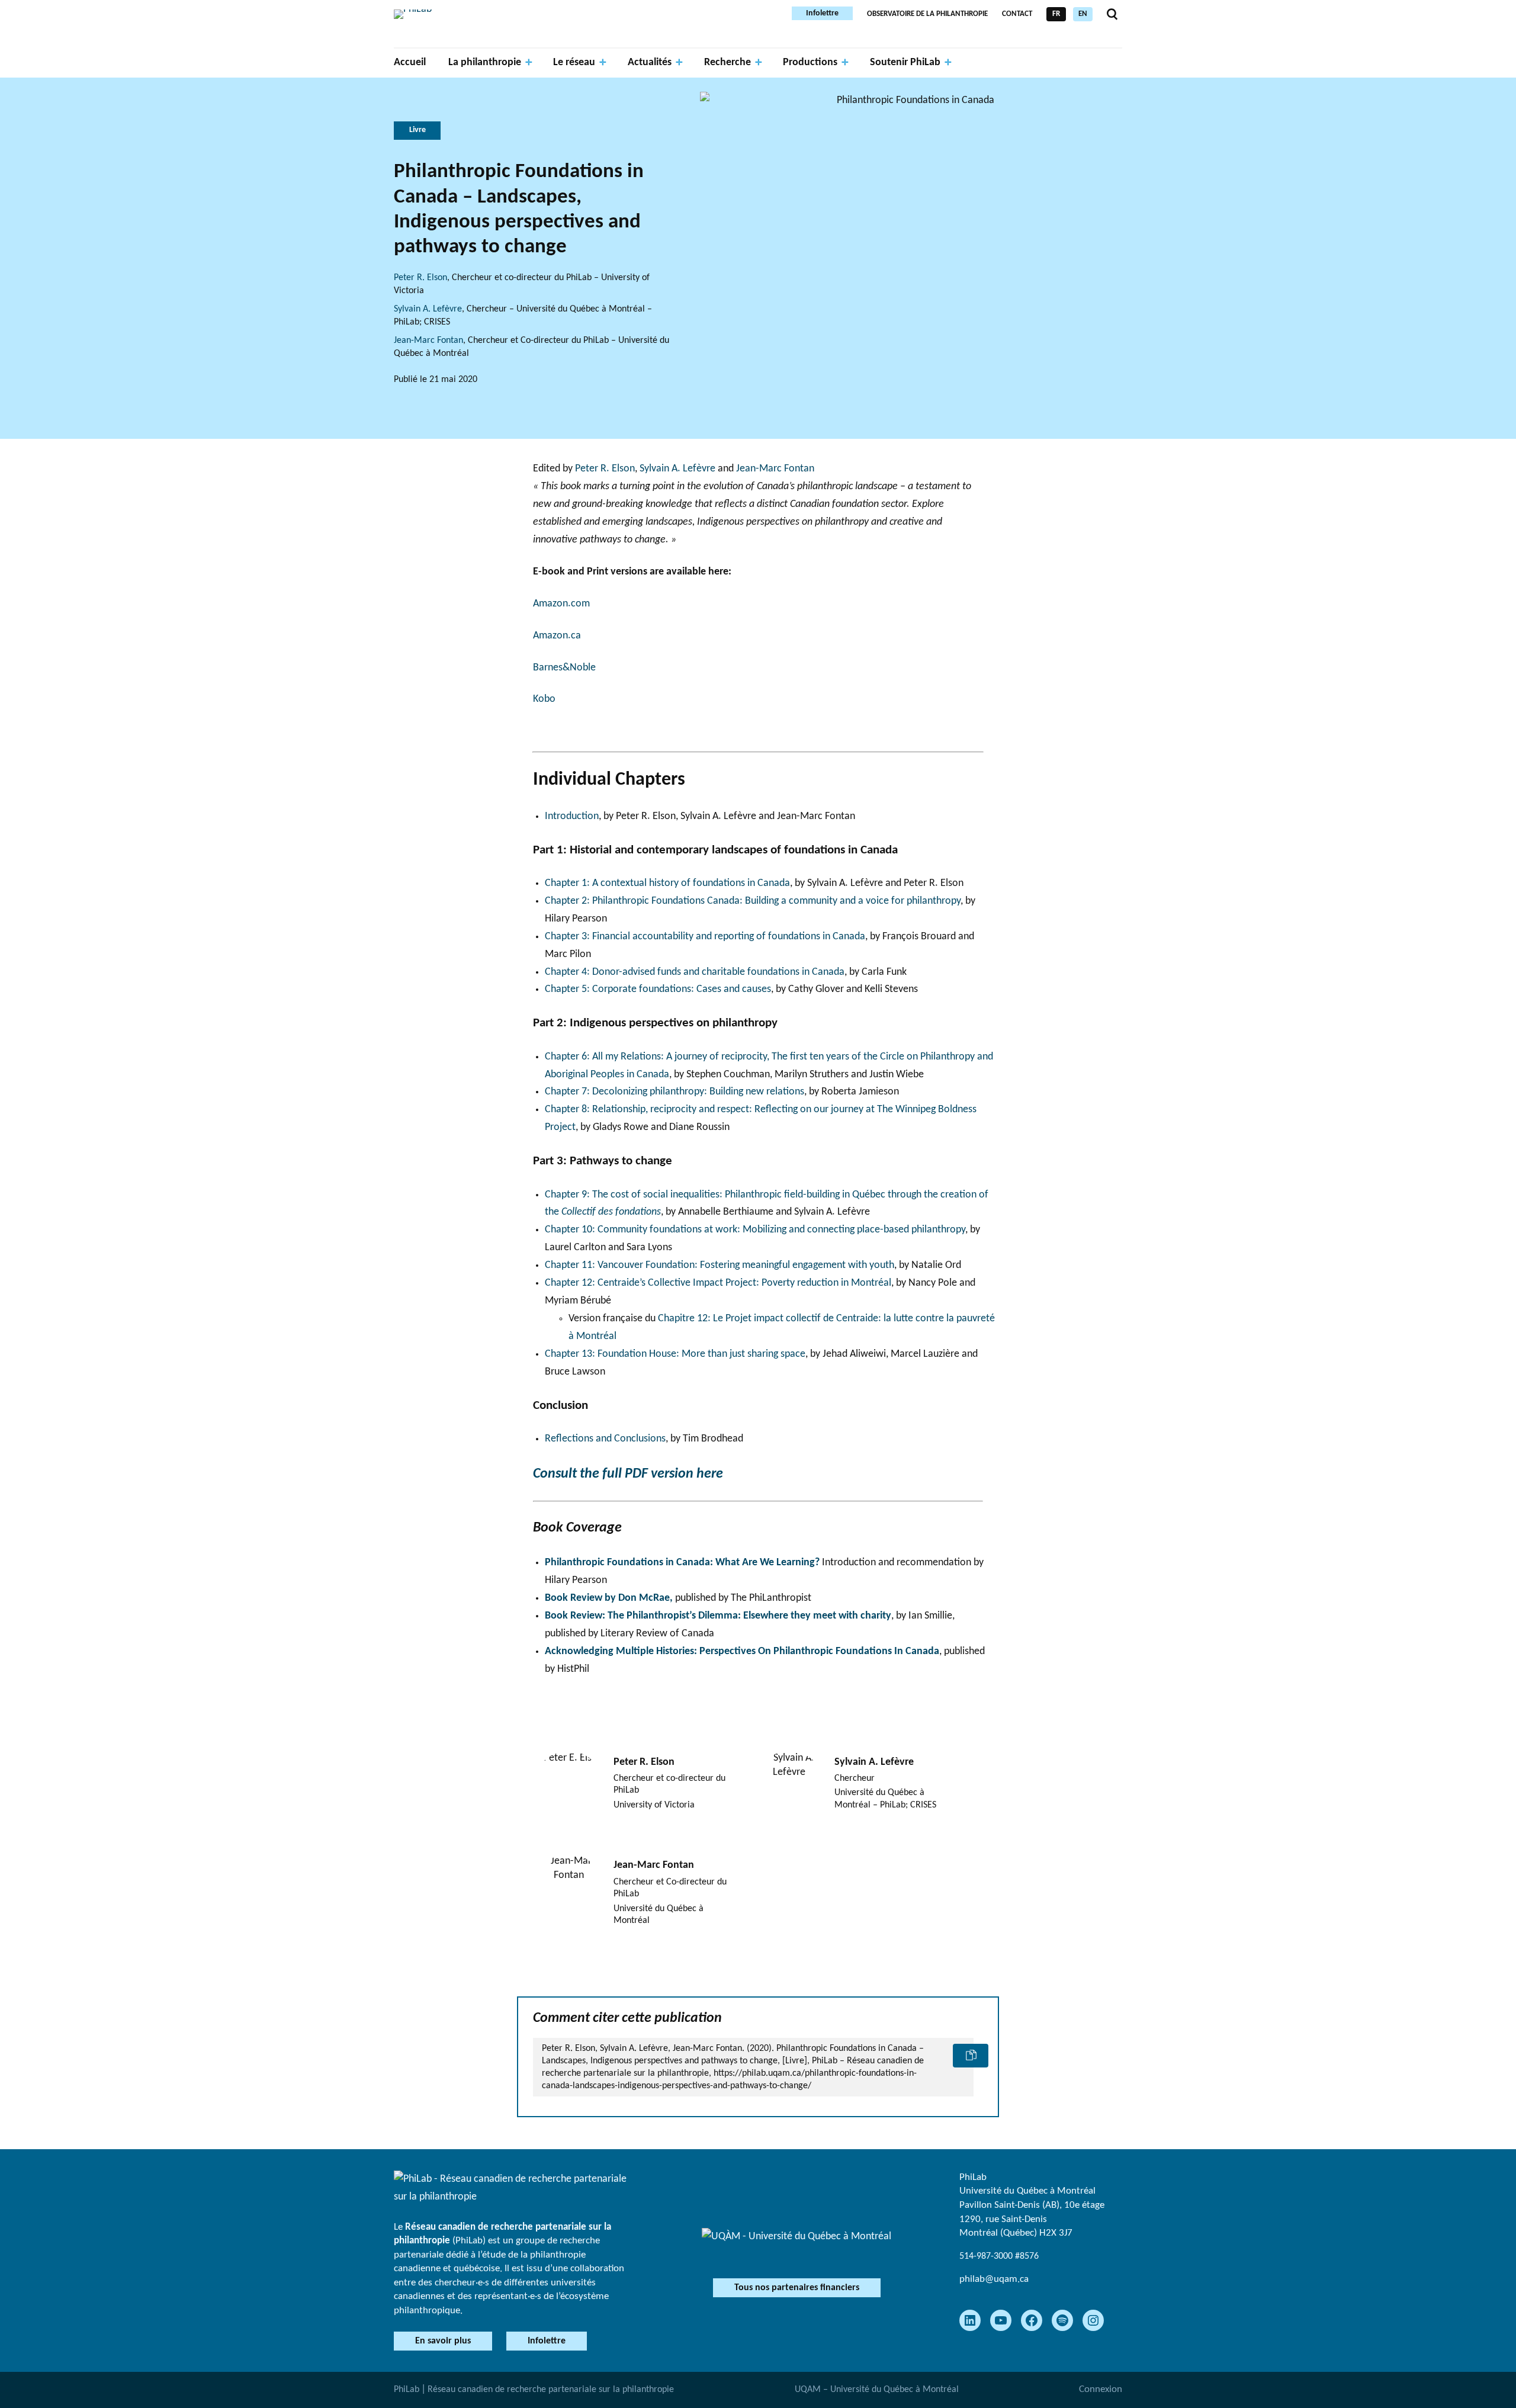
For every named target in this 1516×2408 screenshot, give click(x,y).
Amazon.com (561, 604)
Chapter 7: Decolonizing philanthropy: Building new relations (675, 1092)
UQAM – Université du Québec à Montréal (877, 2390)
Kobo (544, 699)
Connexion (1101, 2389)
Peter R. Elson (420, 278)
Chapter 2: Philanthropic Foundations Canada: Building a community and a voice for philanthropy (753, 901)
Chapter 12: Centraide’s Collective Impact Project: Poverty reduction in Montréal (718, 1283)
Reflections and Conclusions (605, 1439)
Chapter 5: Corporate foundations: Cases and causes (658, 989)
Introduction (572, 816)
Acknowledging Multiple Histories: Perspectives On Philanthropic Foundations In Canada (742, 1651)
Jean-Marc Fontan (428, 341)
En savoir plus (443, 2341)
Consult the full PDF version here (628, 1474)
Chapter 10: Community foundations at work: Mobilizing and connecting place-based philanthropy (755, 1230)
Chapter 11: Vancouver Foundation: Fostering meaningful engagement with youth (720, 1265)
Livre (417, 130)
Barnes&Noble (564, 668)
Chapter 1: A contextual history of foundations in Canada (667, 883)
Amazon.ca (557, 636)
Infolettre (822, 13)
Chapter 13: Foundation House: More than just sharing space (675, 1354)
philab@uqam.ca (994, 2279)
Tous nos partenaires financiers (797, 2288)
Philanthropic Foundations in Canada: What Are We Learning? (682, 1563)
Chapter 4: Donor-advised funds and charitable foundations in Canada (695, 972)
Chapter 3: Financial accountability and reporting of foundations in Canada (705, 937)
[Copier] (971, 2056)
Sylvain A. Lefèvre (428, 309)
